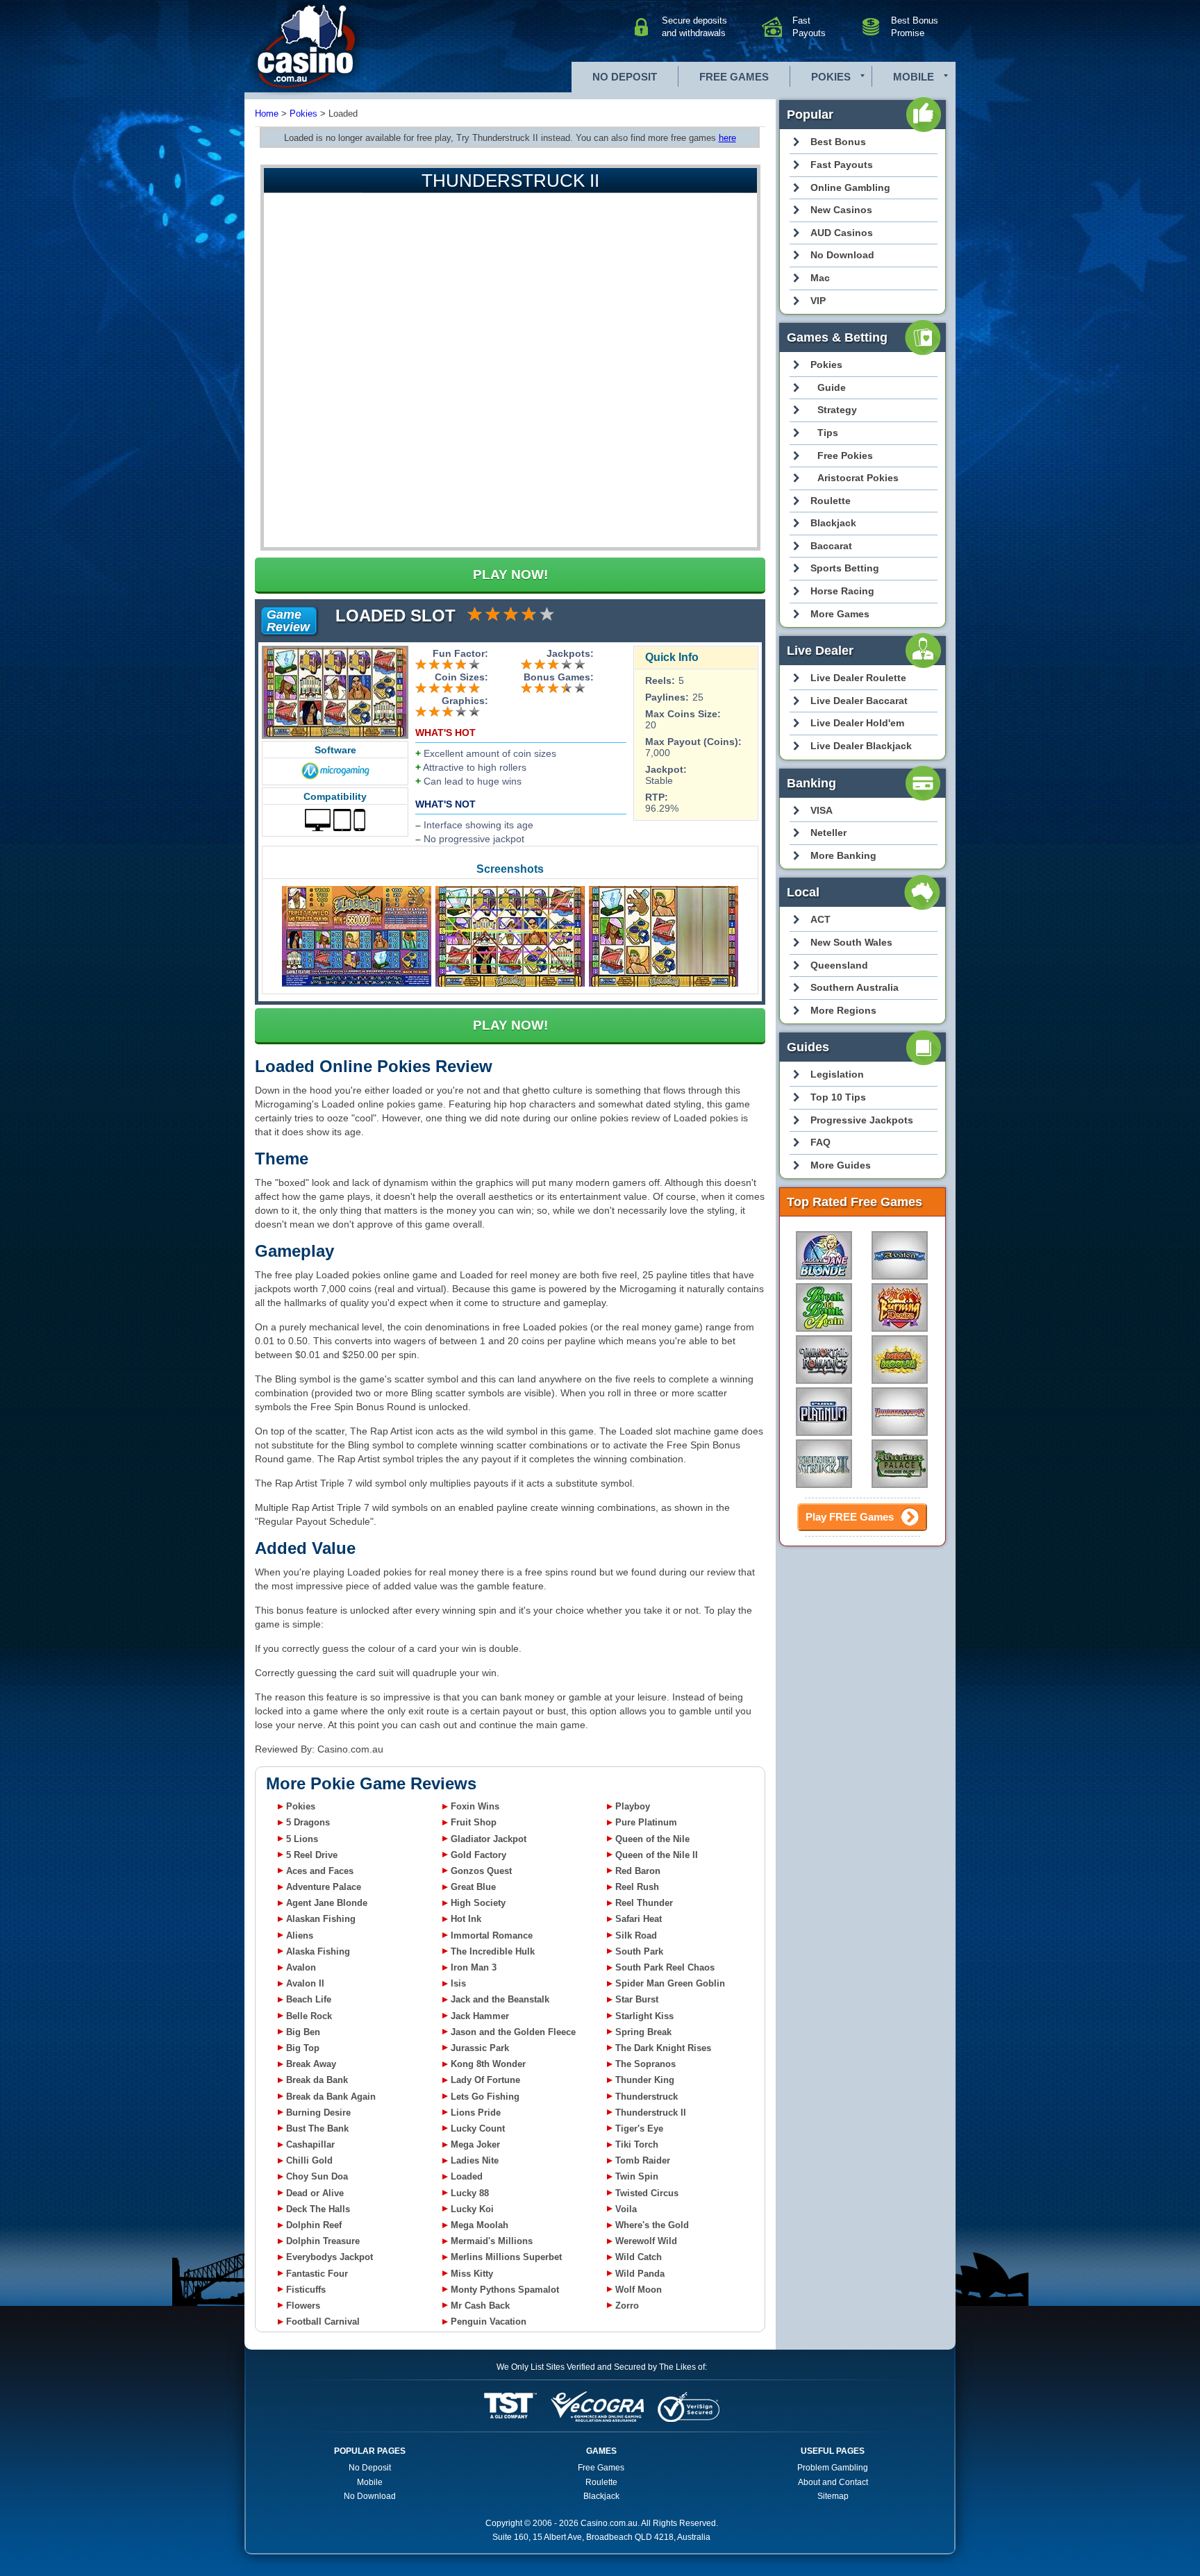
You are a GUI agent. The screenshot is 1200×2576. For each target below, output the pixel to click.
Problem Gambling (833, 2468)
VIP (818, 301)
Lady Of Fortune (485, 2080)
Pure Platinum (646, 1822)
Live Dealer (820, 651)
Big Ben (303, 2032)
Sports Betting (845, 568)
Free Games (734, 77)
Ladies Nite (475, 2160)
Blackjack (833, 523)
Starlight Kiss (644, 2016)
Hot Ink (466, 1919)
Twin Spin (637, 2176)
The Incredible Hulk (493, 1951)
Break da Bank (317, 2080)
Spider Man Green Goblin (670, 1983)
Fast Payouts (842, 165)
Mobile (914, 77)
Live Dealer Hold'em (857, 723)
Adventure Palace (324, 1887)
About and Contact (833, 2482)
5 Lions (302, 1839)
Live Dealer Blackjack (861, 746)
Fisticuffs (306, 2290)
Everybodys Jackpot (330, 2257)
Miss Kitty (472, 2274)
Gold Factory (478, 1855)
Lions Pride (476, 2113)
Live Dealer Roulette (858, 678)
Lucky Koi (472, 2209)
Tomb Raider (643, 2160)
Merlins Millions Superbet (506, 2257)
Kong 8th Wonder (488, 2064)
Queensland (839, 965)
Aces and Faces (320, 1871)
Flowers (303, 2306)
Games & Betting (837, 337)
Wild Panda (640, 2274)
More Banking (843, 855)
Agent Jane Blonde (327, 1903)
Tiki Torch (637, 2144)
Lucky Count (478, 2128)
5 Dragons (308, 1822)
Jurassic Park (480, 2048)
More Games (840, 614)
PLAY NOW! (510, 575)
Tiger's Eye (639, 2128)
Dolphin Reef (314, 2225)
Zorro (627, 2306)
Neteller (828, 833)
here (727, 138)
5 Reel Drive (312, 1855)
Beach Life (309, 1999)
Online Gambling (850, 187)
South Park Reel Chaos (665, 1967)
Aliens (300, 1935)
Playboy (633, 1806)
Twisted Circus (647, 2193)
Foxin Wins (475, 1806)
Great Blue (473, 1887)
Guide (832, 387)
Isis (458, 1983)
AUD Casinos (842, 233)
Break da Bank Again (331, 2097)
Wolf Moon (639, 2290)
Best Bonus (838, 142)
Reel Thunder (644, 1903)
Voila (626, 2209)
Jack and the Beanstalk (500, 1999)
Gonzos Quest (481, 1871)
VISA (822, 810)
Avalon (301, 1967)
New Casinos (841, 210)
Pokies (831, 77)
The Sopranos (645, 2064)
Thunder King (645, 2080)
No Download (842, 255)
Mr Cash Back (480, 2306)
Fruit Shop (474, 1822)
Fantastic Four (317, 2274)
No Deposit (625, 77)
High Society (478, 1903)
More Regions (843, 1010)
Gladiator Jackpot (489, 1839)
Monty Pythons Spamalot (505, 2290)
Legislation (837, 1074)
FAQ (820, 1142)
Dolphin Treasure (323, 2241)
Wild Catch (639, 2257)
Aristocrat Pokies (858, 478)
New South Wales (851, 942)
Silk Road (636, 1935)
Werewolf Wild (646, 2241)
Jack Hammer (480, 2016)
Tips (828, 433)
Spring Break (643, 2032)
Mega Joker (475, 2144)
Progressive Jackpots (862, 1120)
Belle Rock (309, 2016)
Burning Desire (318, 2113)
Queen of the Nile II (657, 1855)
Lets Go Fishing (485, 2097)
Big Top (303, 2048)
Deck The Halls (318, 2209)
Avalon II (305, 1983)
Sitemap (833, 2496)
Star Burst (637, 1999)
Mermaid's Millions (492, 2241)
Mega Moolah (480, 2225)
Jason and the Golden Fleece (513, 2032)
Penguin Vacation (489, 2322)
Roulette (831, 501)
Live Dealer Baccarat (859, 701)
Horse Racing (842, 591)
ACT (820, 919)
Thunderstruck (647, 2097)
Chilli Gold (309, 2160)
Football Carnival (323, 2322)
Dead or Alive (315, 2193)
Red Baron (638, 1871)
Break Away (311, 2064)
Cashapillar (310, 2144)
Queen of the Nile (652, 1839)
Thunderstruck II (651, 2113)
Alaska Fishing (318, 1951)
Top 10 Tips (838, 1097)
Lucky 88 (470, 2193)
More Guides (841, 1165)
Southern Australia (855, 987)
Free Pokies (845, 455)
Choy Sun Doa (317, 2176)
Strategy (837, 410)
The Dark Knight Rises (663, 2048)
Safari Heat (639, 1919)
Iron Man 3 (474, 1967)
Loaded (467, 2176)
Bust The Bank (317, 2128)
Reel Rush (637, 1887)
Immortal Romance (492, 1935)
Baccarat (831, 546)
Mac (820, 278)
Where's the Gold (652, 2225)
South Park (639, 1951)
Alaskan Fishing (321, 1919)
